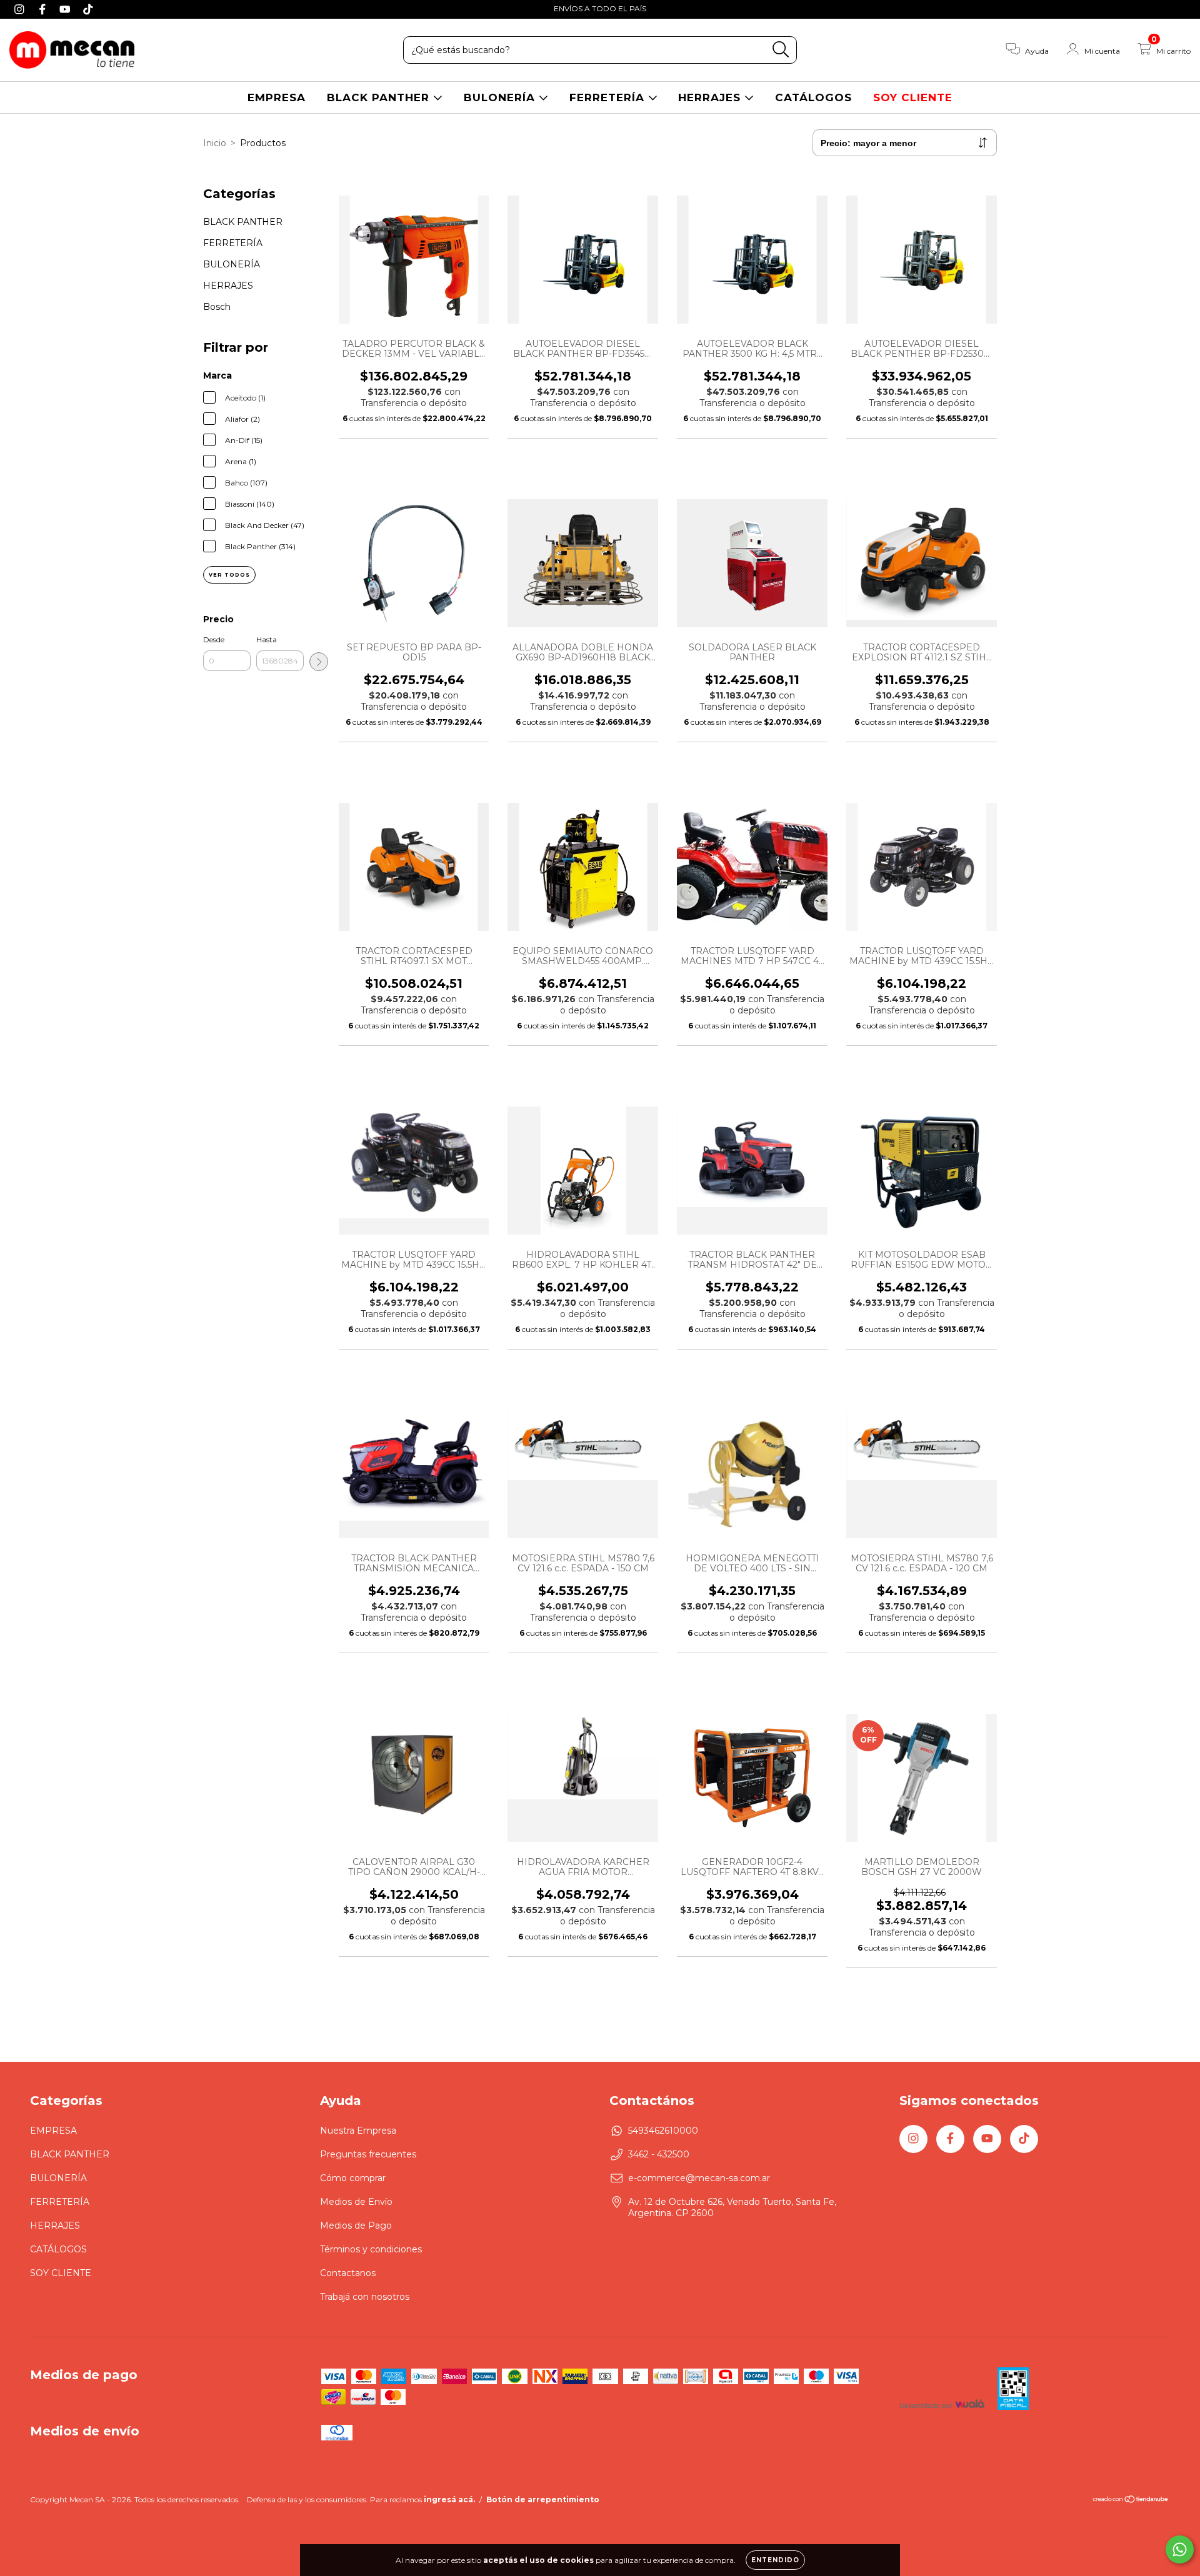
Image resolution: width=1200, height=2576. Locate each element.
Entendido (775, 2560)
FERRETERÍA (609, 97)
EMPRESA (277, 97)
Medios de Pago (356, 2225)
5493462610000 (663, 2131)
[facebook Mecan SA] (44, 9)
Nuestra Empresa (358, 2131)
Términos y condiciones (371, 2249)
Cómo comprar (353, 2178)
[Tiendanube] (1131, 2501)
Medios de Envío (356, 2202)
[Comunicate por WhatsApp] (1180, 2549)
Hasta (267, 639)
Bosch (217, 307)
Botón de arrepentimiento (543, 2499)
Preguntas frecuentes (368, 2154)
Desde (214, 639)
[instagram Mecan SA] (21, 9)
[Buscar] (781, 50)
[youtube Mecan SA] (67, 9)
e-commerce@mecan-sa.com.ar (699, 2178)
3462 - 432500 (659, 2154)
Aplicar (319, 662)
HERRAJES (711, 97)
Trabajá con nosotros (365, 2297)
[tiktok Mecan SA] (88, 9)
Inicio (215, 143)
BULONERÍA (501, 97)
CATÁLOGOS (813, 97)
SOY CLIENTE (913, 97)
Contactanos (348, 2273)
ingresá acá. (449, 2499)
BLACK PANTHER (380, 97)
